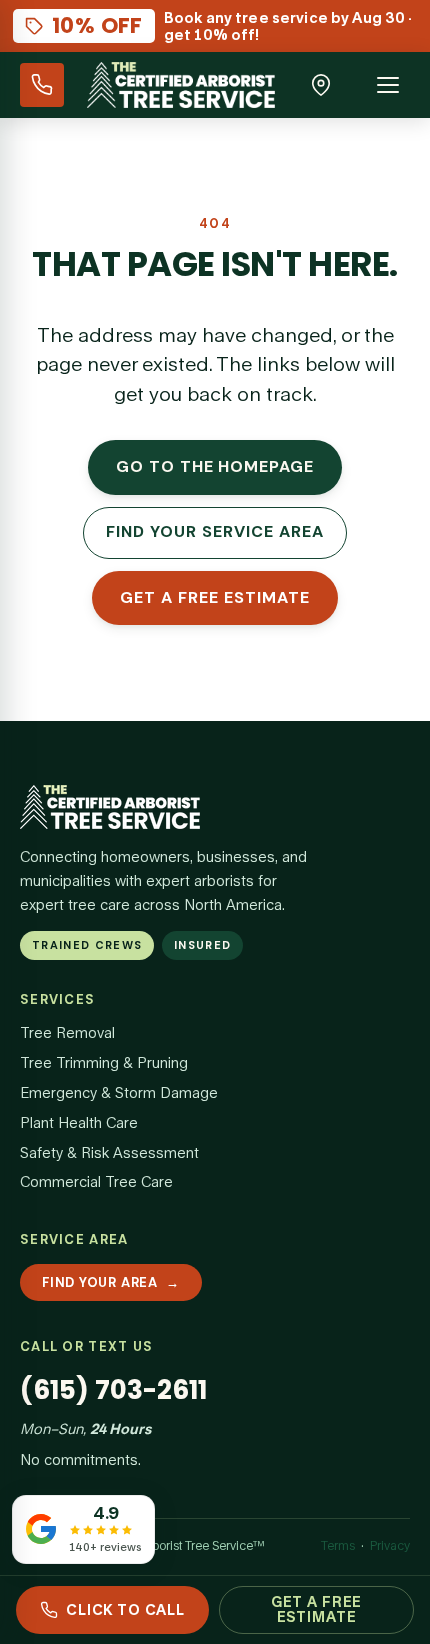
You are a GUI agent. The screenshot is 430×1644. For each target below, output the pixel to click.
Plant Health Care (79, 1122)
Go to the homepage (215, 466)
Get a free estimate (214, 597)
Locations (321, 85)
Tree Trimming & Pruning (104, 1062)
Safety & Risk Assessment (109, 1152)
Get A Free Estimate (316, 1609)
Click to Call (125, 1609)
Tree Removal (67, 1032)
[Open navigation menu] (388, 85)
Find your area (111, 1282)
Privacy (390, 1545)
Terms (338, 1545)
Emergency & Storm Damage (119, 1092)
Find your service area (214, 531)
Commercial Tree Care (96, 1181)
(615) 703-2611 (42, 85)
